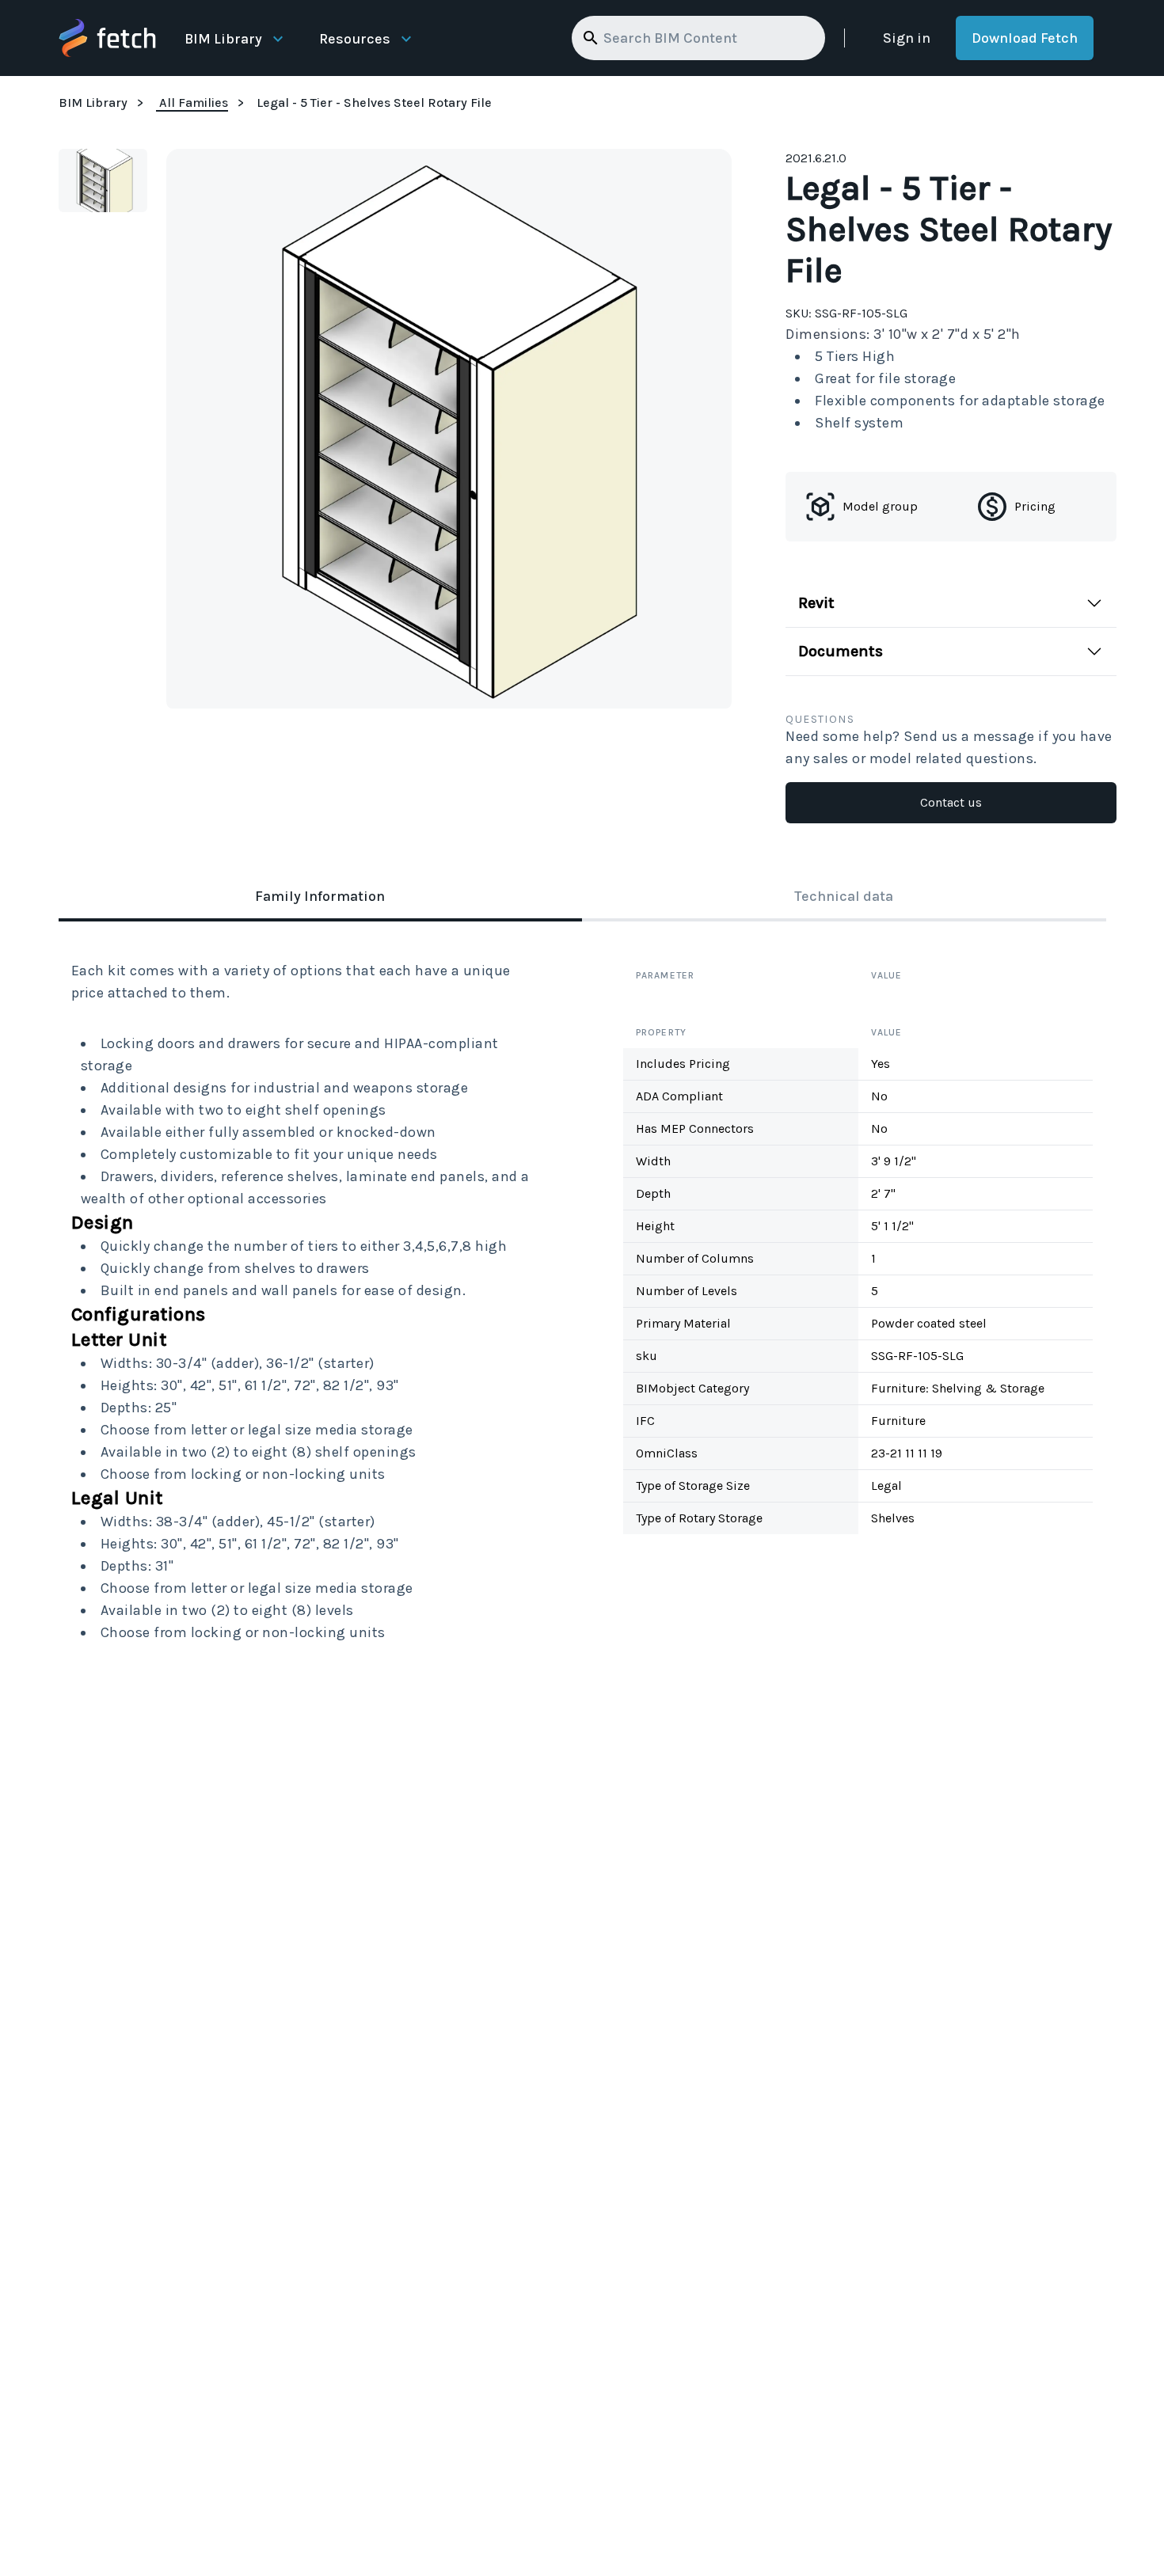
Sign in (907, 38)
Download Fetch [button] (1025, 38)
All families (194, 103)
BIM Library (223, 39)
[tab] (321, 898)
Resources (355, 39)
